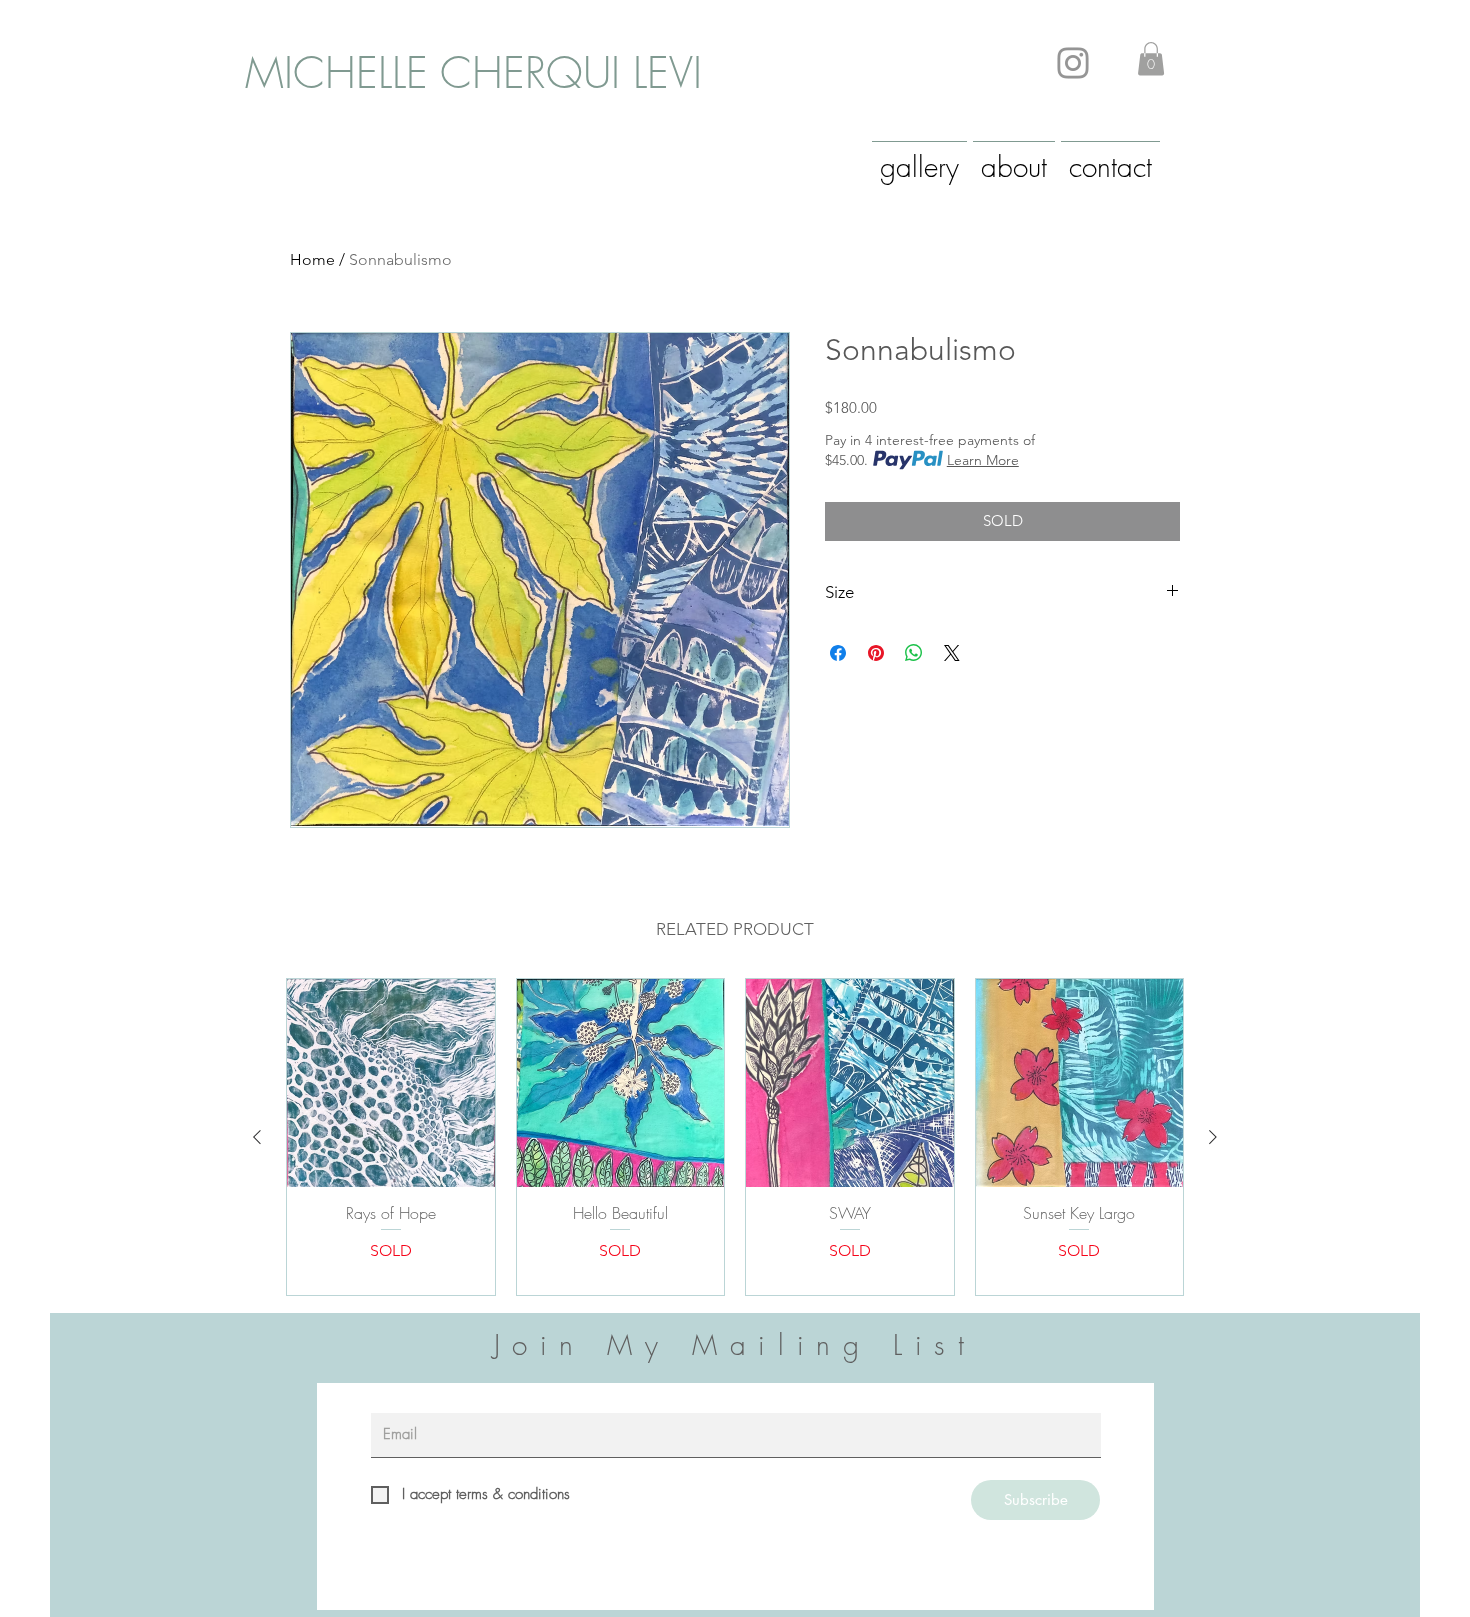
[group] (735, 1136)
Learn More (983, 460)
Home (312, 259)
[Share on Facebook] (838, 653)
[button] (1151, 58)
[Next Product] (1213, 1137)
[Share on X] (952, 653)
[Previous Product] (257, 1137)
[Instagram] (1073, 63)
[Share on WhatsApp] (914, 653)
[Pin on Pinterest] (876, 653)
